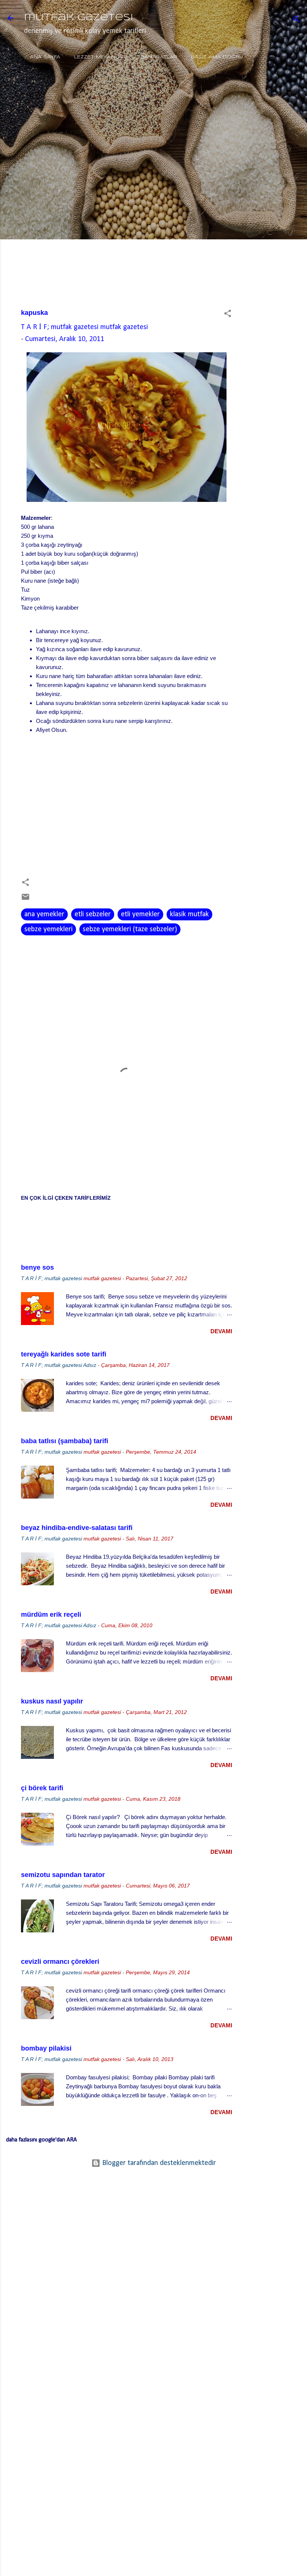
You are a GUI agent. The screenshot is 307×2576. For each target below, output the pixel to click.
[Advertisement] (277, 200)
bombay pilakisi (46, 2048)
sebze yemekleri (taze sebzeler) (130, 929)
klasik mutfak (189, 914)
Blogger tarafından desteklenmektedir (158, 2163)
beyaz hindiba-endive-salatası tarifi (77, 1528)
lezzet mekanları (101, 57)
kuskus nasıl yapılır (52, 1701)
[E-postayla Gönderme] (25, 899)
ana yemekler (44, 914)
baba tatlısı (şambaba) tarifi (65, 1441)
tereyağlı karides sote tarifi (64, 1354)
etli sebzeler (93, 914)
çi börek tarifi (42, 1788)
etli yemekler (140, 914)
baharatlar (159, 57)
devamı (221, 1331)
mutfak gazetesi (78, 18)
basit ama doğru (217, 57)
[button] (228, 315)
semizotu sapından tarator (63, 1875)
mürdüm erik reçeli (51, 1614)
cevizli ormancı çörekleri (60, 1962)
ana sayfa (45, 57)
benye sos (37, 1267)
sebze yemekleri (48, 929)
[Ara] (297, 20)
